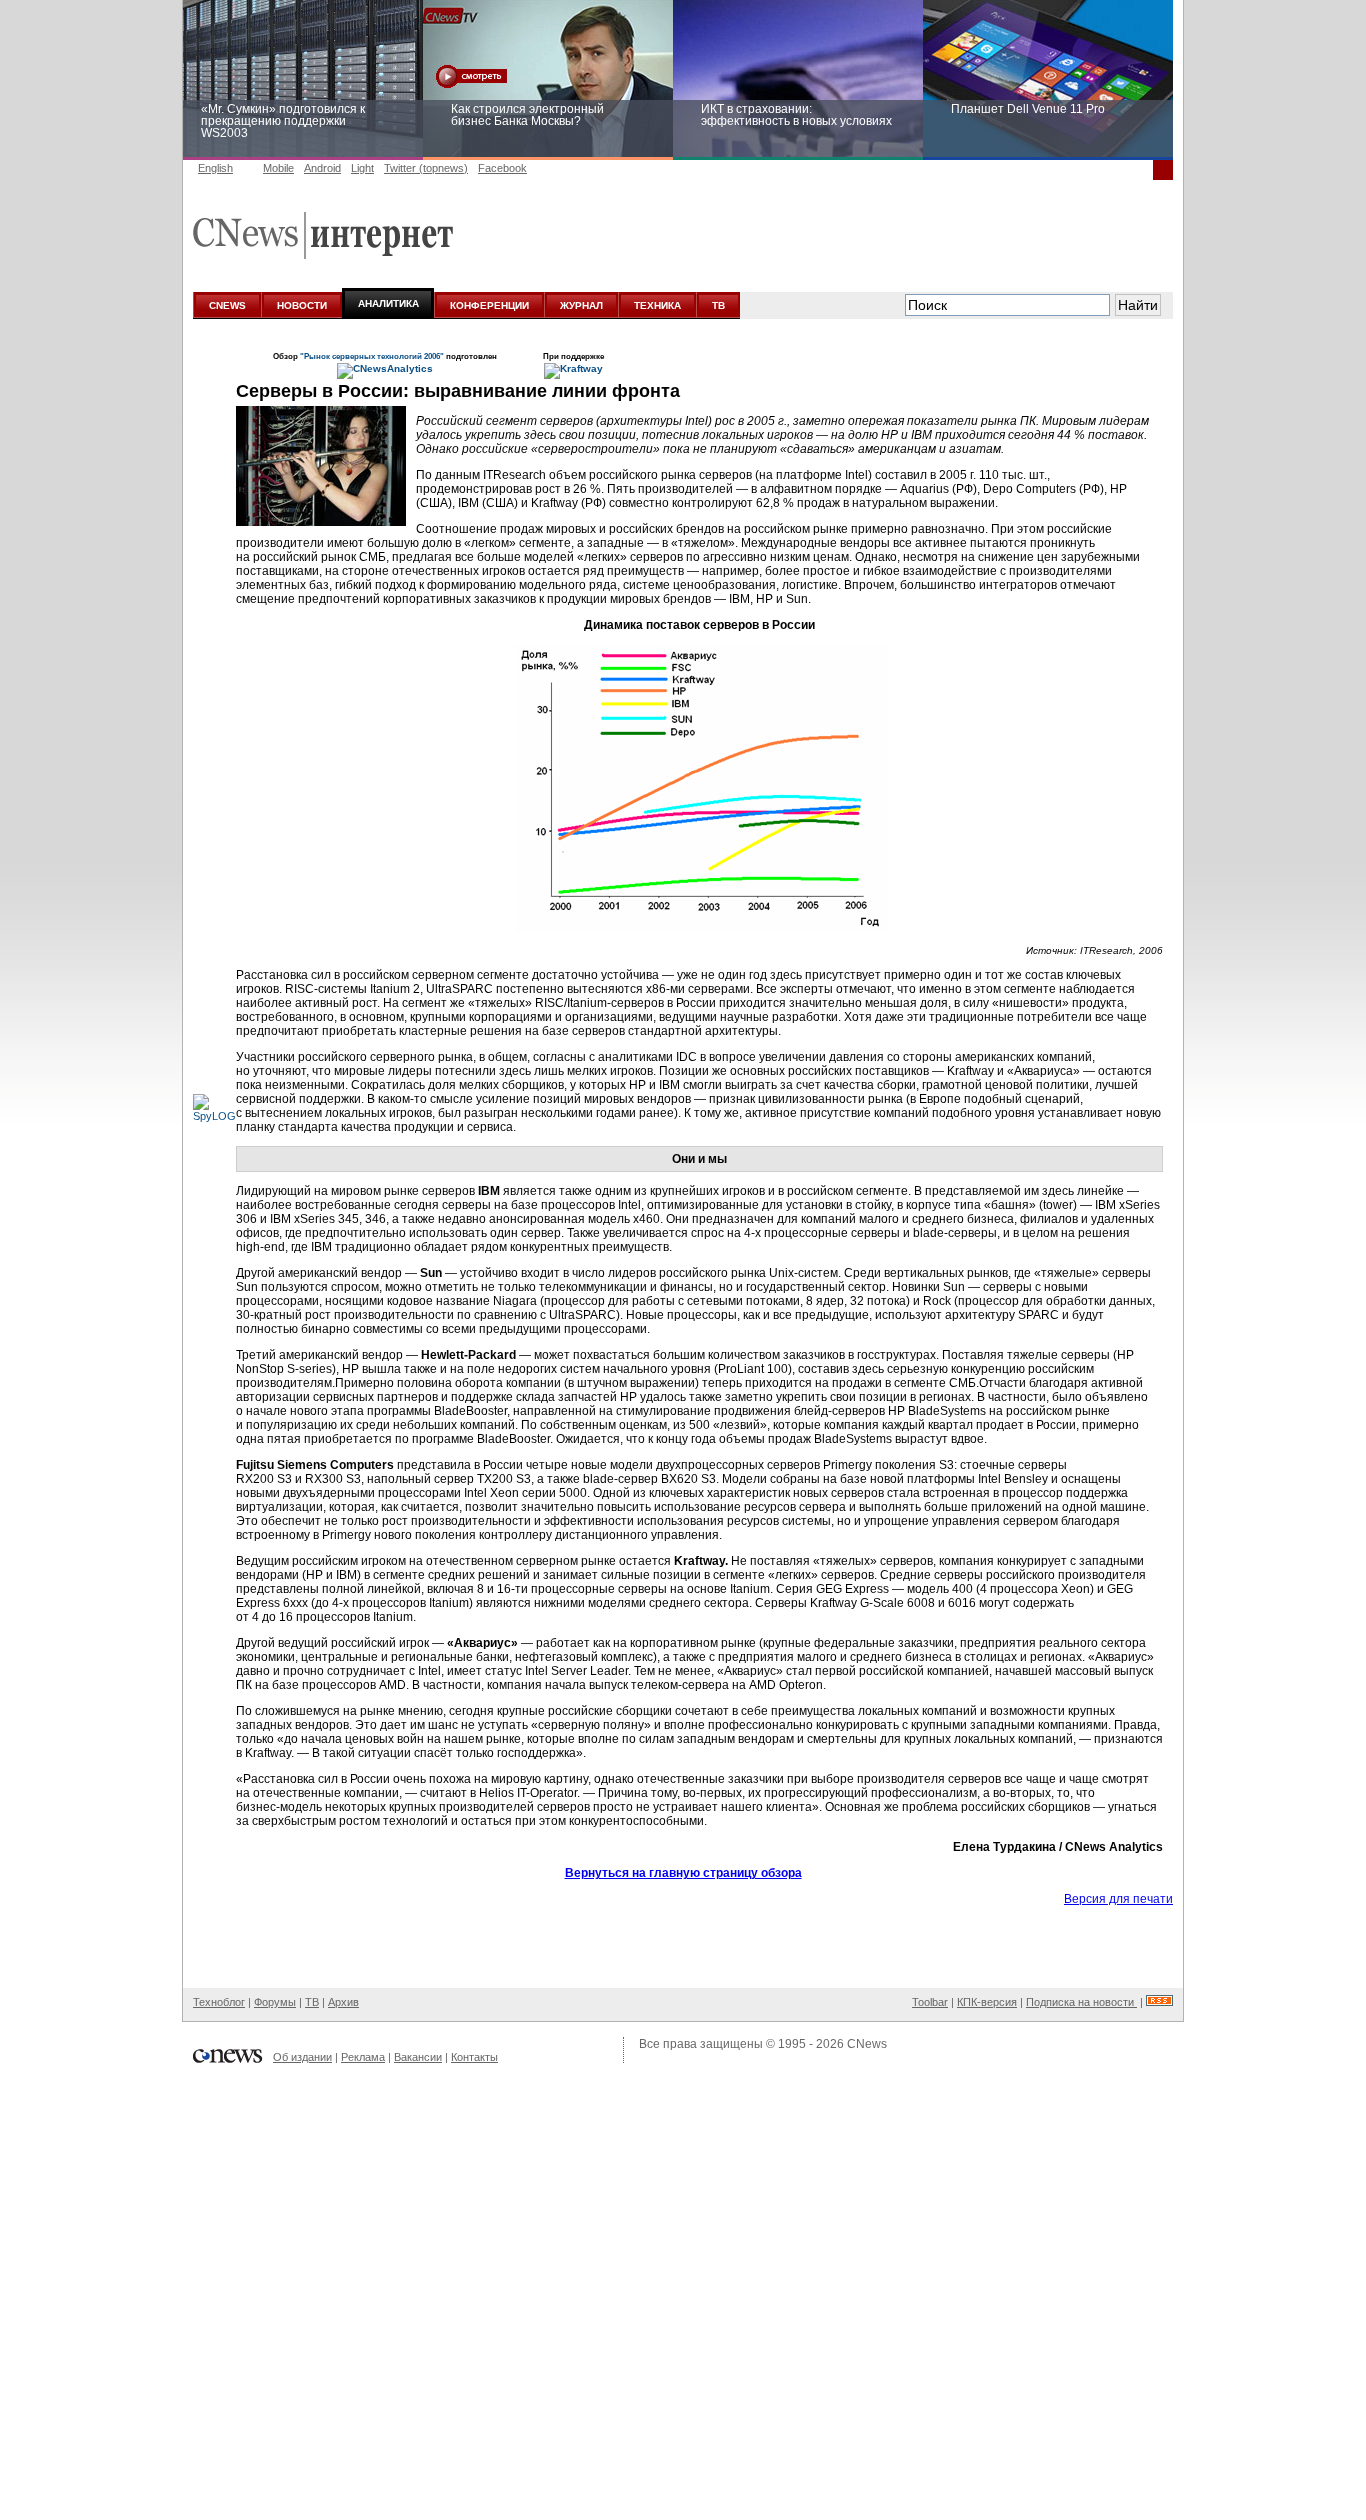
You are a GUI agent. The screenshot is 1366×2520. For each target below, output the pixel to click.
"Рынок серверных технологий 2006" (372, 356)
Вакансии (418, 2057)
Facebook (502, 168)
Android (322, 168)
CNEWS (227, 305)
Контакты (474, 2057)
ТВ (718, 305)
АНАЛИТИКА (388, 303)
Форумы (275, 2002)
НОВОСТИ (302, 305)
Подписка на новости (1081, 2002)
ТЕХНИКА (657, 305)
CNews (867, 2044)
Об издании (302, 2057)
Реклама (363, 2057)
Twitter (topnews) (426, 168)
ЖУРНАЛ (581, 305)
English (215, 168)
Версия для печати (1118, 1899)
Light (362, 168)
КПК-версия (987, 2002)
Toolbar (930, 2002)
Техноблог (219, 2002)
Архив (343, 2002)
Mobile (278, 168)
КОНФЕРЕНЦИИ (489, 305)
